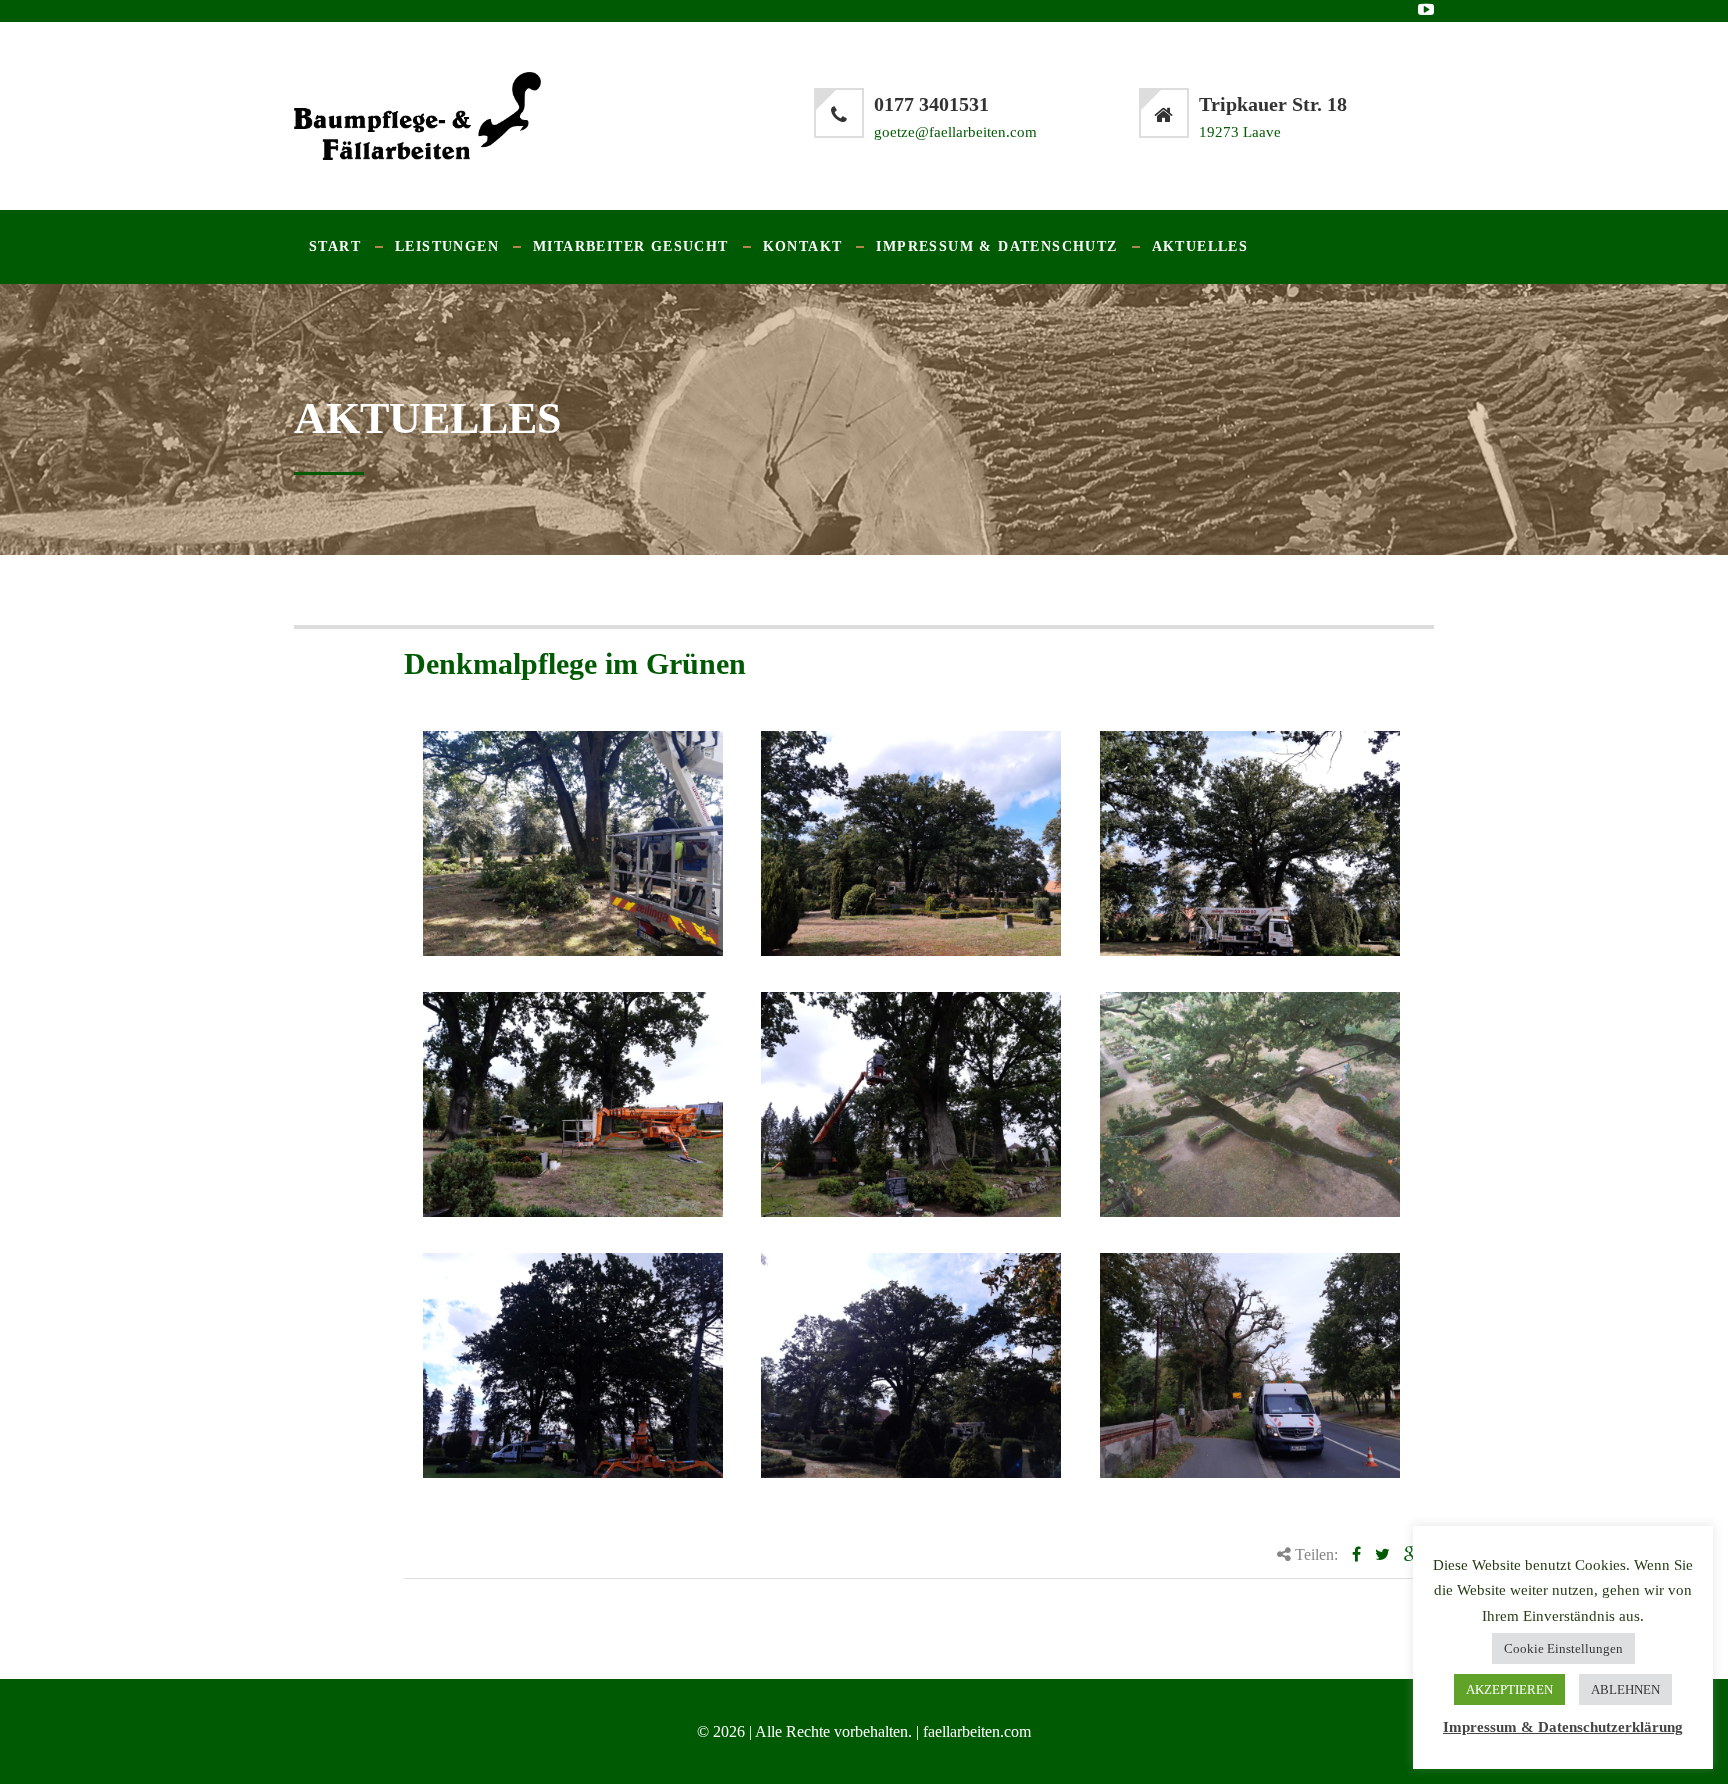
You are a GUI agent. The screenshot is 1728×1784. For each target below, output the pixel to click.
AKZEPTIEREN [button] (1509, 1689)
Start (335, 246)
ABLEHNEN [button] (1625, 1689)
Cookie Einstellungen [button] (1563, 1648)
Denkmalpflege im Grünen (575, 663)
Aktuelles (1200, 246)
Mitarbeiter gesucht (631, 246)
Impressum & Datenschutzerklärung (1563, 1727)
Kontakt (803, 246)
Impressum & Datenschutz (996, 246)
